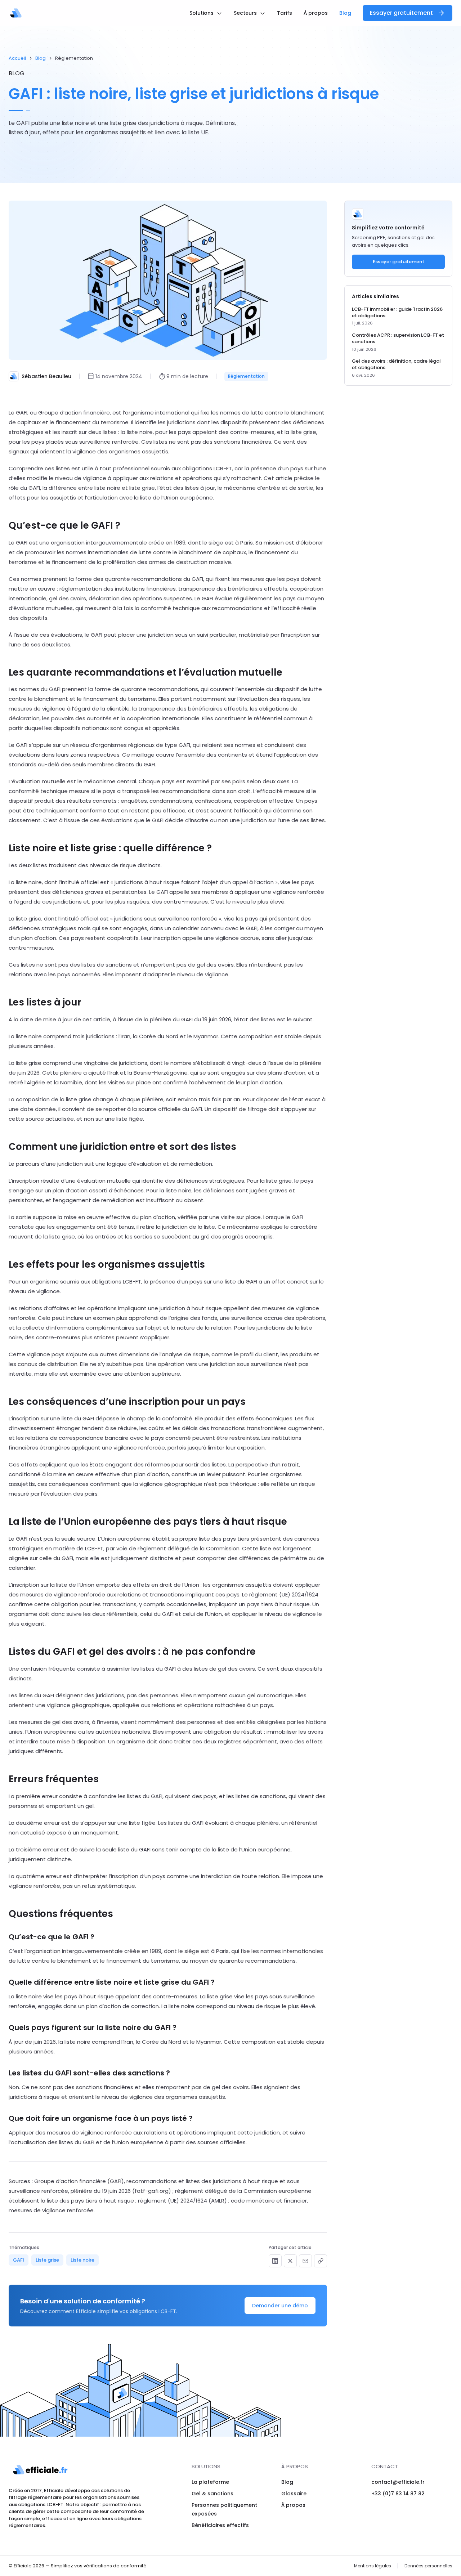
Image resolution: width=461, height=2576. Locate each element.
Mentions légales (373, 2566)
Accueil (17, 58)
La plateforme (210, 2482)
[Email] (305, 2261)
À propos (293, 2505)
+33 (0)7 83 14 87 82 (398, 2494)
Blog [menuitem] (345, 13)
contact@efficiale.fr (398, 2482)
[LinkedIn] (275, 2261)
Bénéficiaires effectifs (220, 2525)
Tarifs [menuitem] (285, 13)
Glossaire (294, 2494)
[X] (290, 2261)
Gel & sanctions (212, 2494)
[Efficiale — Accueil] (16, 13)
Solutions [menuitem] (202, 13)
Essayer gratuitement (401, 13)
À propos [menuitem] (316, 13)
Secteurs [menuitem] (246, 13)
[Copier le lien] (321, 2261)
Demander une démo (280, 2306)
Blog (41, 58)
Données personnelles (428, 2566)
